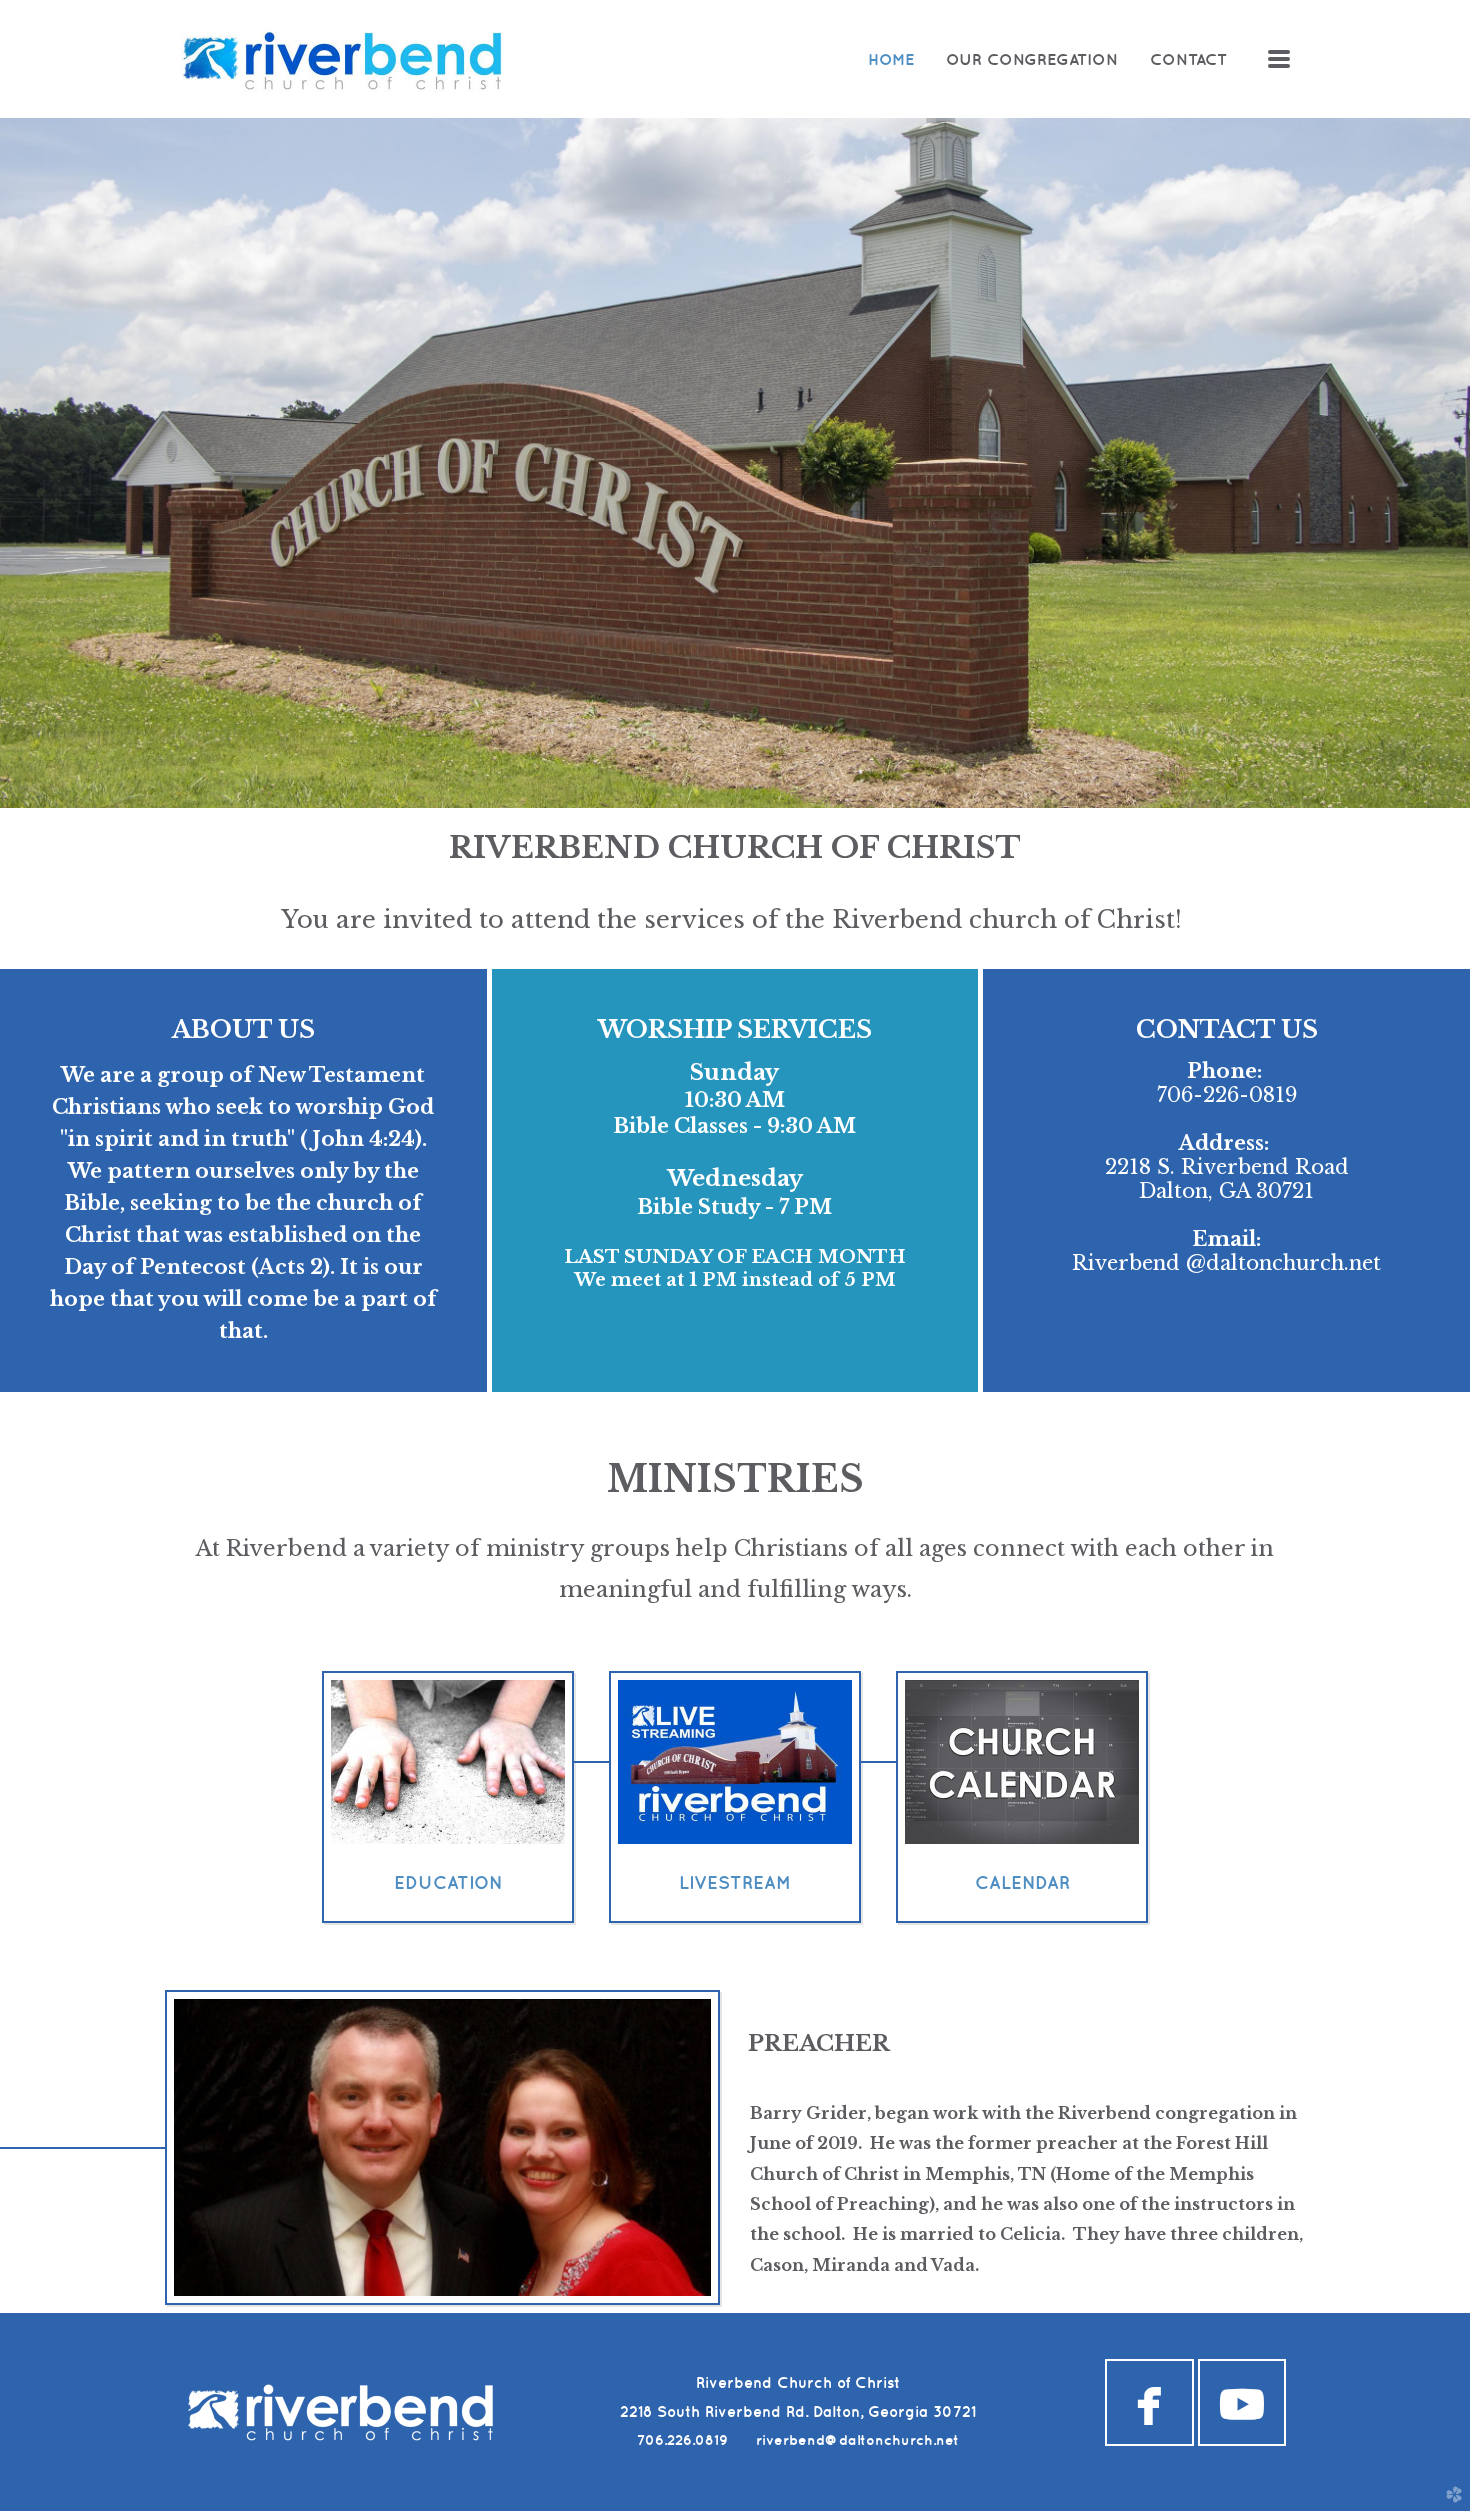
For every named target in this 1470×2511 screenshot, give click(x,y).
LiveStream (735, 1882)
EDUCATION (448, 1882)
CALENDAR (1022, 1882)
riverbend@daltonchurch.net (857, 2440)
